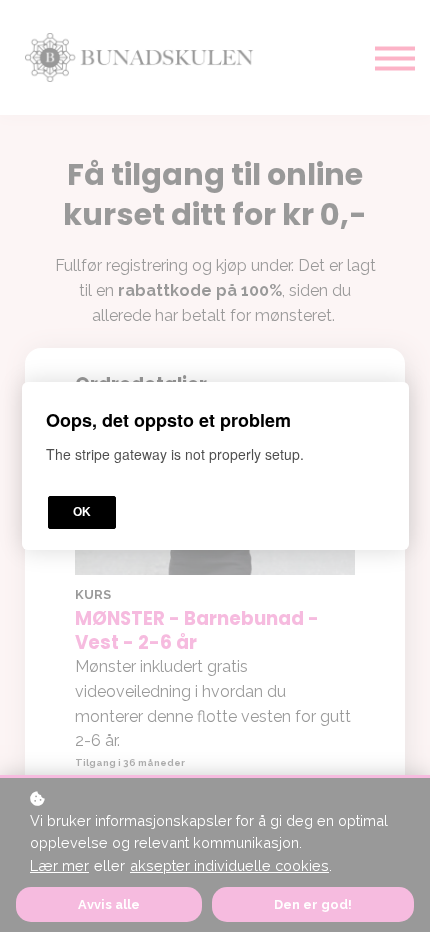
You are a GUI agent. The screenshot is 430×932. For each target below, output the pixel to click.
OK (82, 512)
